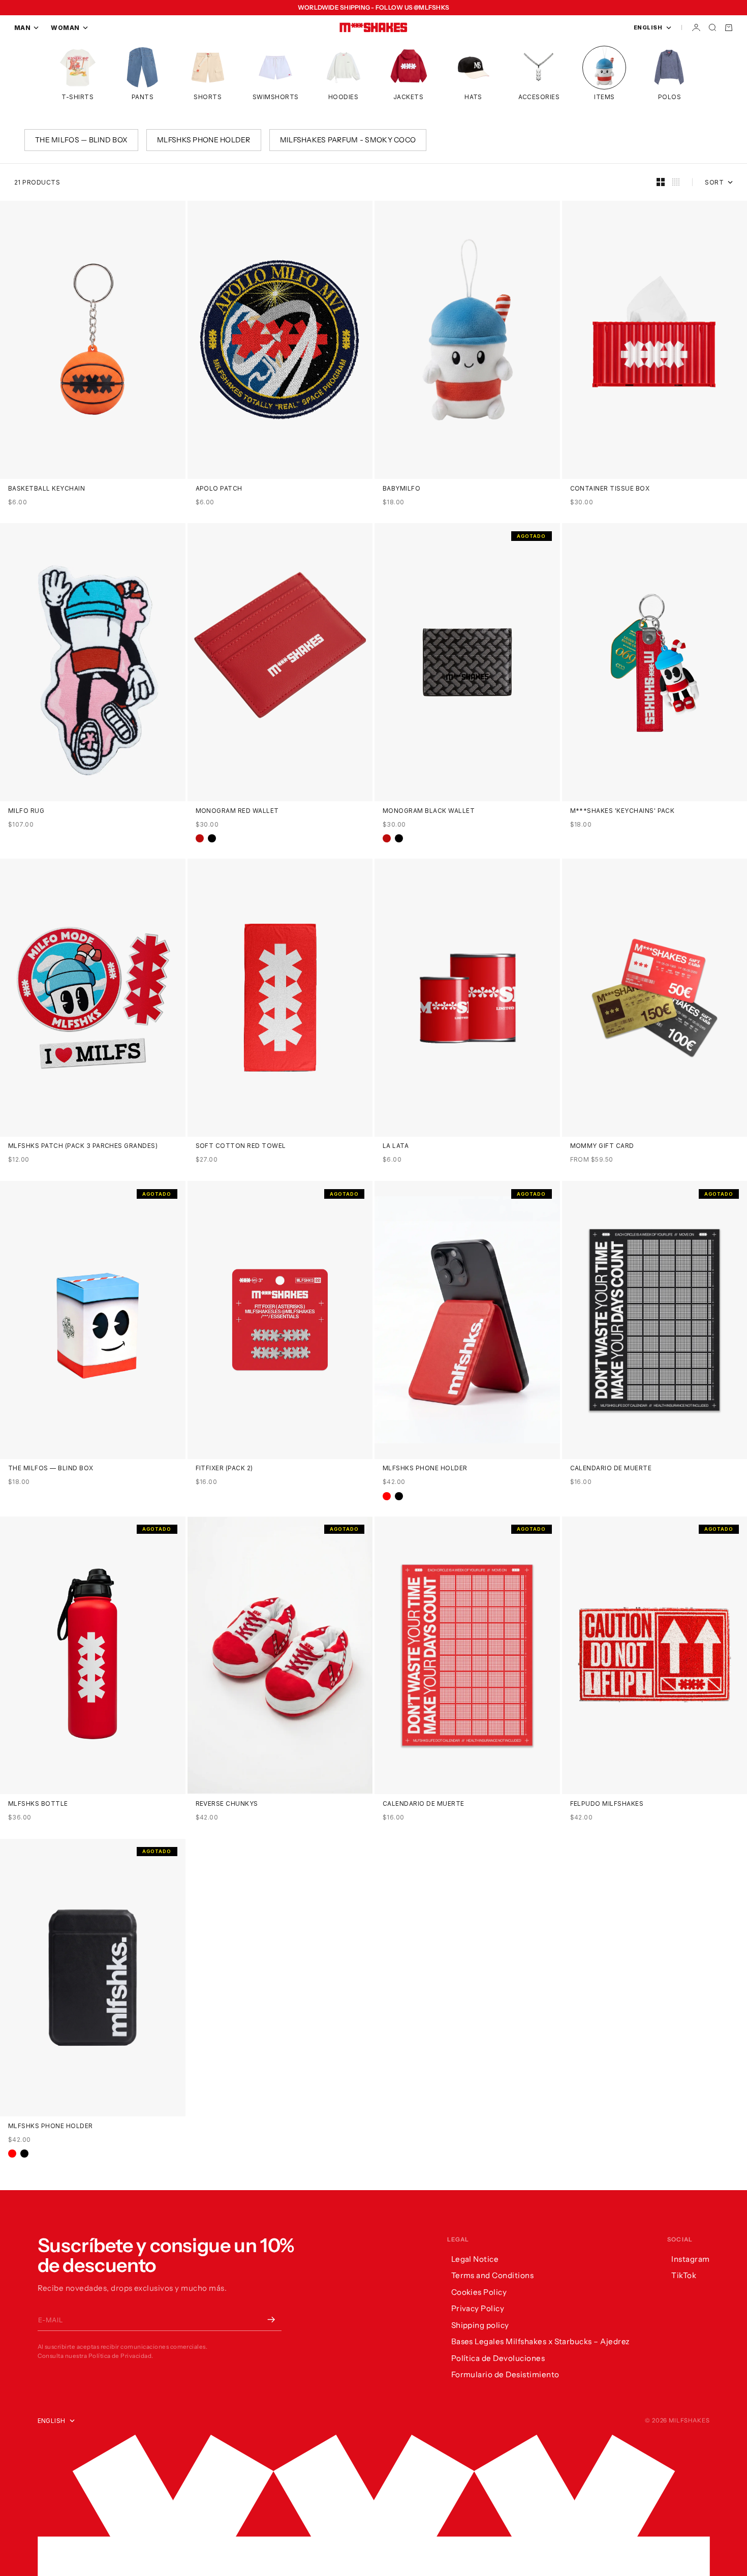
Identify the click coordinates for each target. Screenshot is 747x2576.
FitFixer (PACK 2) (224, 1469)
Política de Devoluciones (498, 2358)
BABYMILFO (401, 489)
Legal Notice (475, 2259)
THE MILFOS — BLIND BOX (51, 1469)
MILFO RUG (26, 811)
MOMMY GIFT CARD (602, 1146)
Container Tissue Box (610, 489)
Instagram (690, 2259)
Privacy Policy (478, 2308)
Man (22, 28)
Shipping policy (480, 2325)
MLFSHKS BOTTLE (38, 1804)
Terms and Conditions (493, 2275)
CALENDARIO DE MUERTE (611, 1469)
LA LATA (396, 1146)
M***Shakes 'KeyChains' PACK (622, 811)
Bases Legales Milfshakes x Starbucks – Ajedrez (541, 2341)
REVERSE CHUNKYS (227, 1804)
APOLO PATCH (219, 489)
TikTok (684, 2275)
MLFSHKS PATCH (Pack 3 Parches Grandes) (83, 1146)
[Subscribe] (271, 2320)
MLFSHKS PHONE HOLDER (425, 1469)
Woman (65, 28)
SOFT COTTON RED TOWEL (241, 1146)
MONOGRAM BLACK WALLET (429, 811)
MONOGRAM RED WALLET (237, 811)
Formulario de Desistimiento (505, 2374)
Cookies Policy (479, 2292)
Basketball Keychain (46, 489)
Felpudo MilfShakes (607, 1804)
